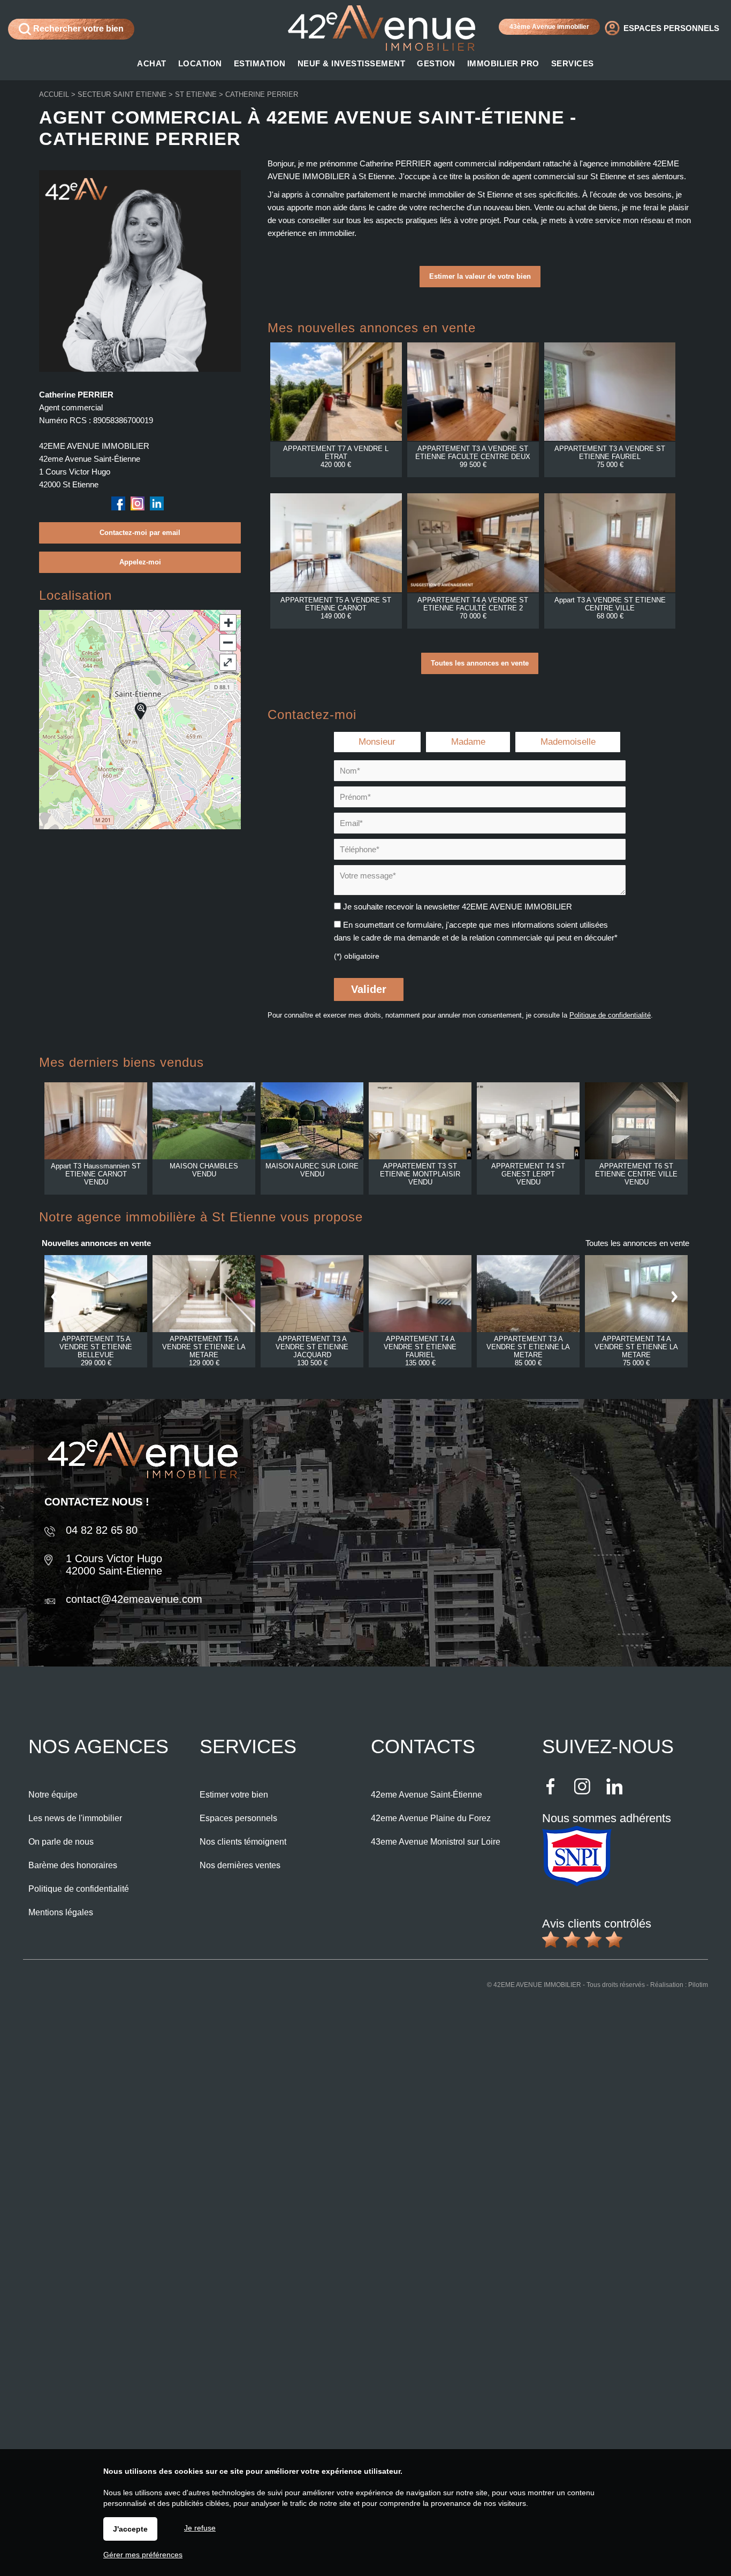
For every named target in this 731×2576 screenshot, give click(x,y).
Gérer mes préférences (143, 2555)
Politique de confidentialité (610, 1015)
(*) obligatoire (357, 956)
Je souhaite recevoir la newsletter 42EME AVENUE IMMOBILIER (458, 907)
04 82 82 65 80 (102, 1530)
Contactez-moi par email (140, 533)
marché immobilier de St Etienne (456, 194)
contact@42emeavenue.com (134, 1599)
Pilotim (698, 1985)
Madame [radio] (468, 742)
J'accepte (130, 2529)
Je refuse (200, 2528)
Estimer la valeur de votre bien (480, 276)
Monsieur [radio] (377, 742)
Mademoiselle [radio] (568, 742)
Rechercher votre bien (77, 29)
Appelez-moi (140, 562)
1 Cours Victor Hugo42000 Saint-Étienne (114, 1565)
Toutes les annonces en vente (480, 663)
